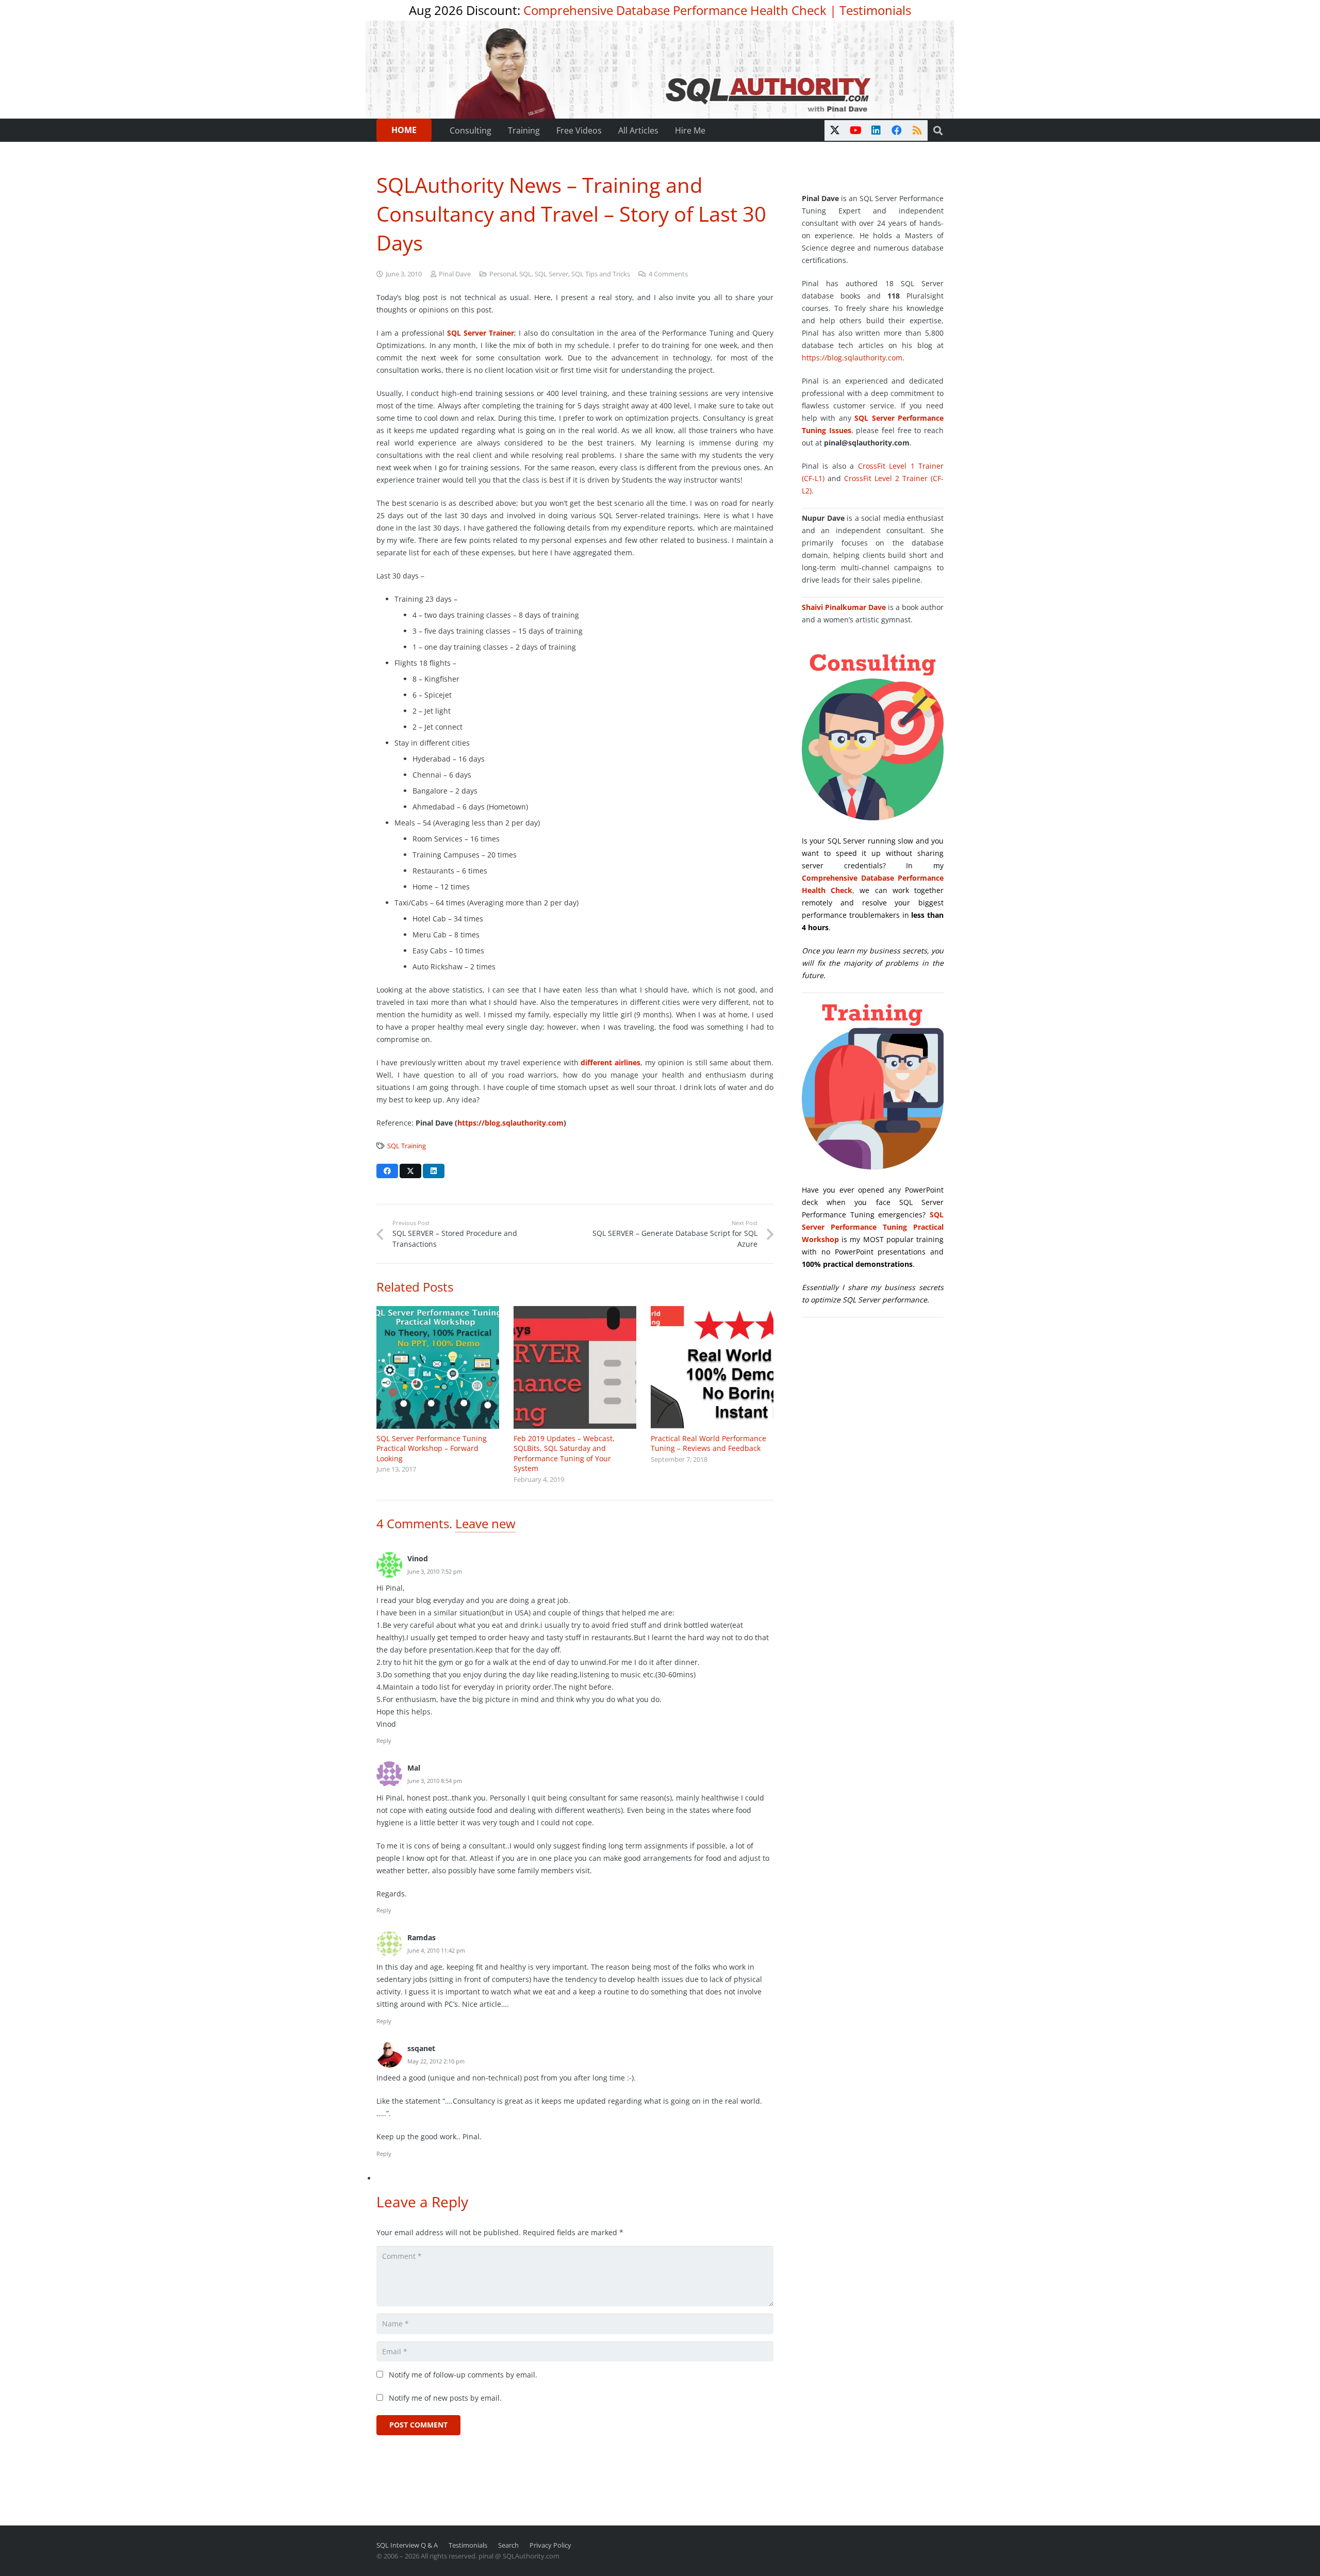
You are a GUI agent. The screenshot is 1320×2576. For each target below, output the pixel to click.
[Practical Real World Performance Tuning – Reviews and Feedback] (712, 1367)
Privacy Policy (550, 2545)
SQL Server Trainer (481, 333)
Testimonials (875, 10)
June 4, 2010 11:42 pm (436, 1950)
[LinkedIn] (876, 130)
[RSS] (917, 130)
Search (508, 2545)
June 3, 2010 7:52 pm (435, 1571)
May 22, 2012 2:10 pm (436, 2061)
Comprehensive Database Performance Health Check (675, 10)
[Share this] (387, 1171)
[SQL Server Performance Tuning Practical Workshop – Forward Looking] (438, 1367)
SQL (525, 274)
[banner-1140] (660, 70)
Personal (503, 274)
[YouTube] (855, 130)
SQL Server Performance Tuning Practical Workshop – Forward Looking (432, 1448)
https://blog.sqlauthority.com (852, 358)
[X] (835, 130)
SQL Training (407, 1146)
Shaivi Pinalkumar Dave (844, 607)
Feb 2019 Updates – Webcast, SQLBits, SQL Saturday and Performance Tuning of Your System (564, 1454)
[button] (938, 130)
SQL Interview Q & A (407, 2545)
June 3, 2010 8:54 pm (435, 1781)
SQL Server (551, 274)
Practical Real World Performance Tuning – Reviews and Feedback (708, 1443)
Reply (384, 1740)
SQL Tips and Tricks (601, 274)
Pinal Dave (455, 274)
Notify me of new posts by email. (445, 2398)
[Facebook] (897, 130)
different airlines (610, 1062)
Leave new (485, 1523)
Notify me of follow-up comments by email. (463, 2375)
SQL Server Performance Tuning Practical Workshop (873, 1227)
